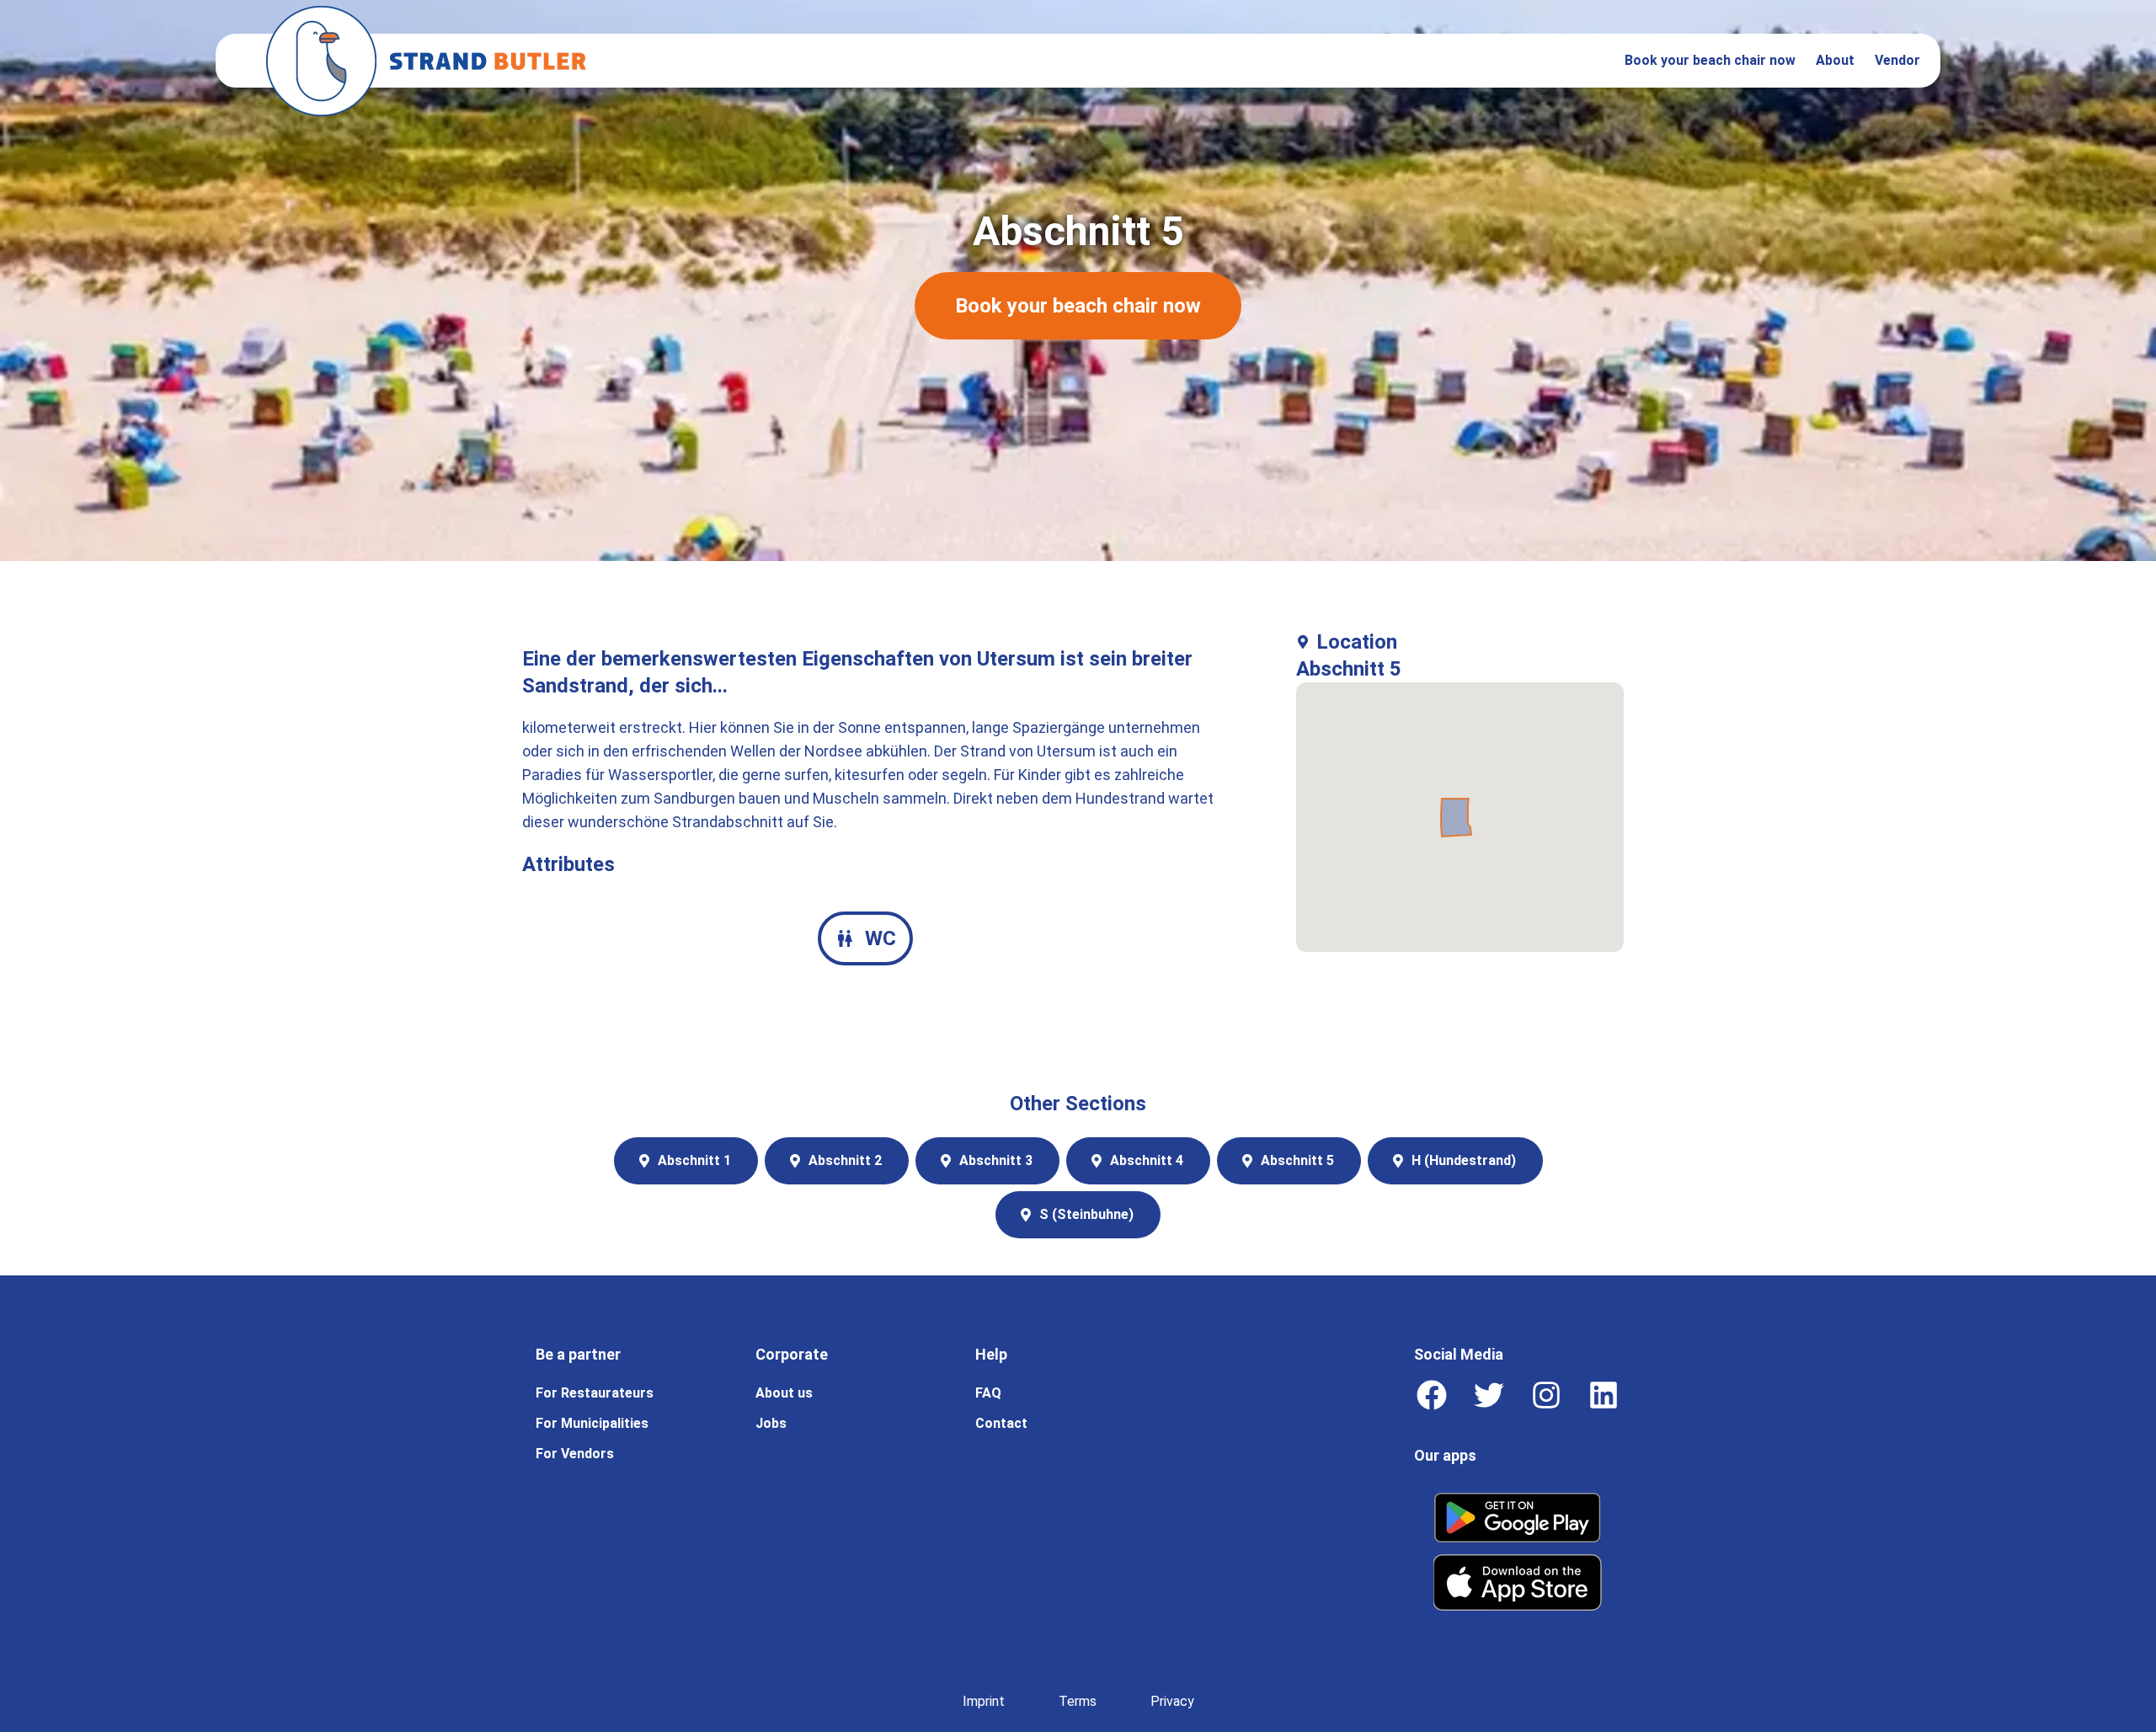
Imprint (984, 1701)
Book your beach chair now (1710, 60)
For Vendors (575, 1454)
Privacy (1172, 1701)
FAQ (988, 1393)
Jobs (771, 1423)
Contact (1001, 1423)
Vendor (1897, 60)
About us (784, 1393)
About (1835, 60)
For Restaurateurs (595, 1393)
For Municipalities (592, 1423)
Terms (1078, 1701)
